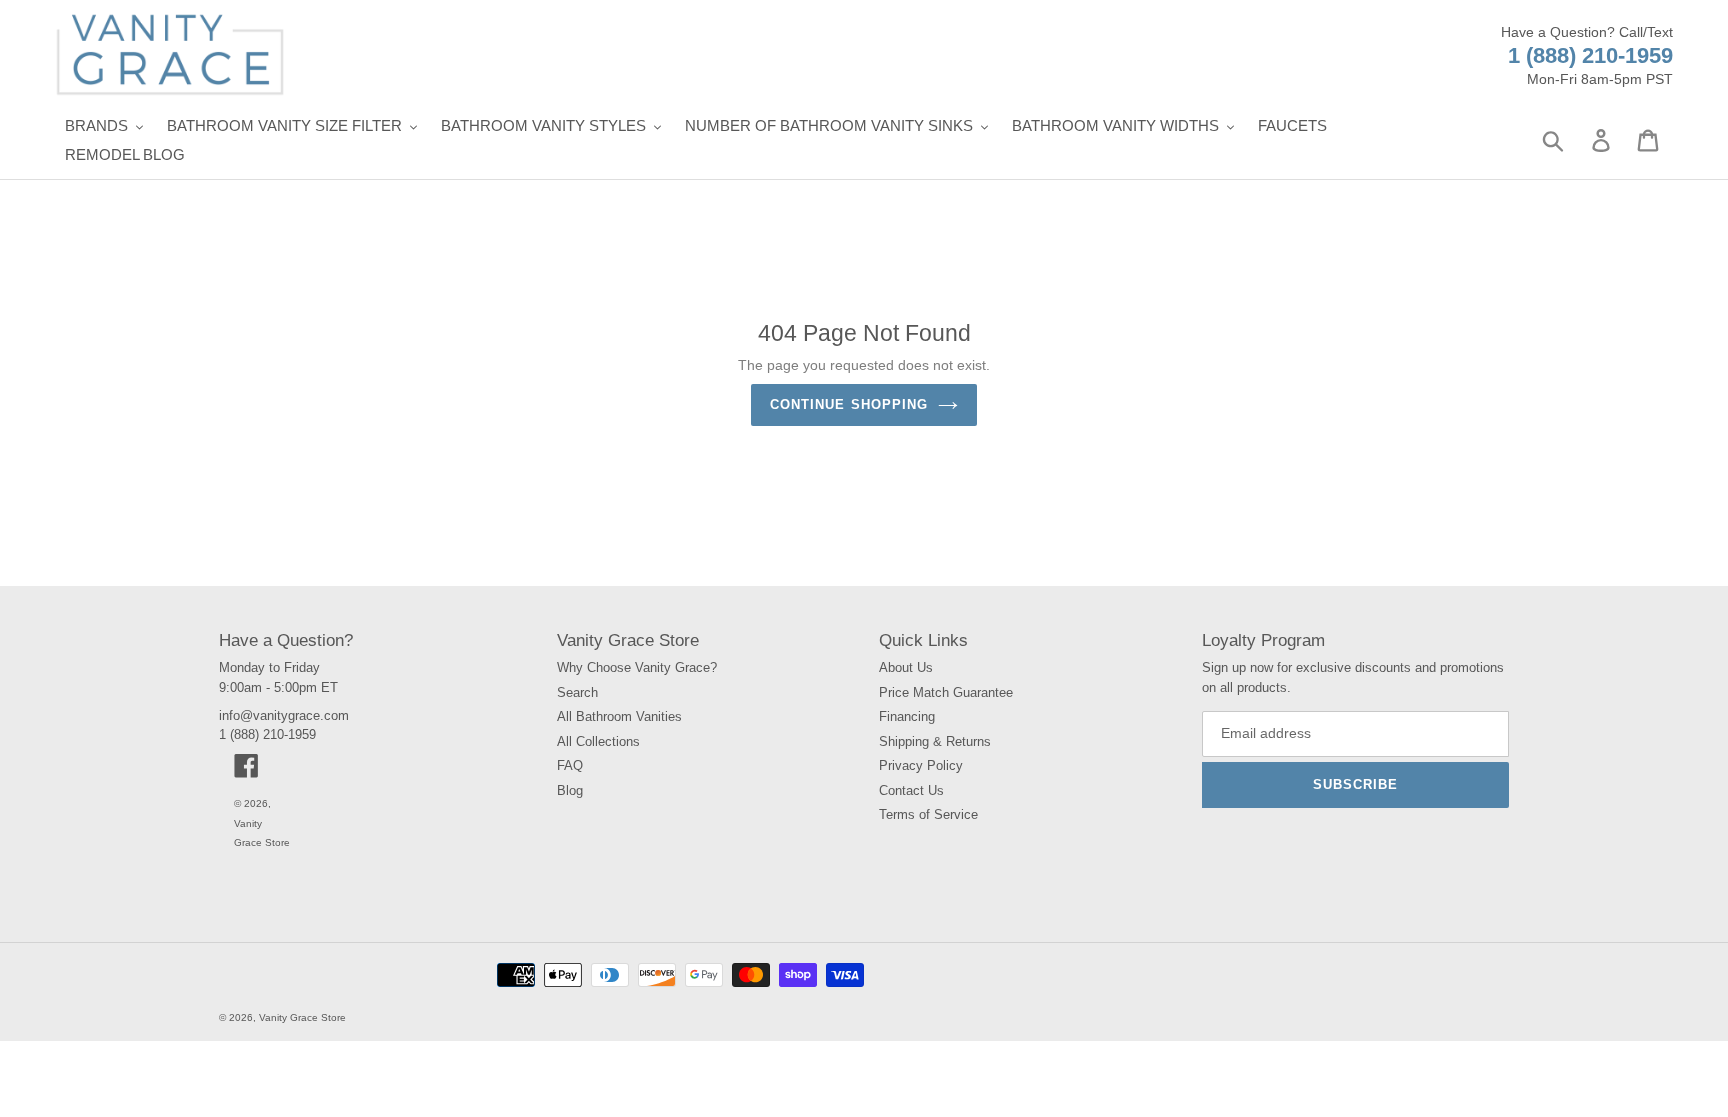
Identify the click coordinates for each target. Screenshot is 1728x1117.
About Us (906, 667)
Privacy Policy (921, 765)
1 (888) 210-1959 (1590, 55)
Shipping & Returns (935, 741)
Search (577, 692)
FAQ (570, 765)
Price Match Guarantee (946, 692)
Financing (907, 716)
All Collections (598, 741)
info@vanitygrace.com (284, 715)
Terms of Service (928, 814)
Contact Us (911, 790)
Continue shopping (849, 404)
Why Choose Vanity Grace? (637, 667)
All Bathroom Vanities (619, 716)
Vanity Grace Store (302, 1017)
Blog (570, 790)
